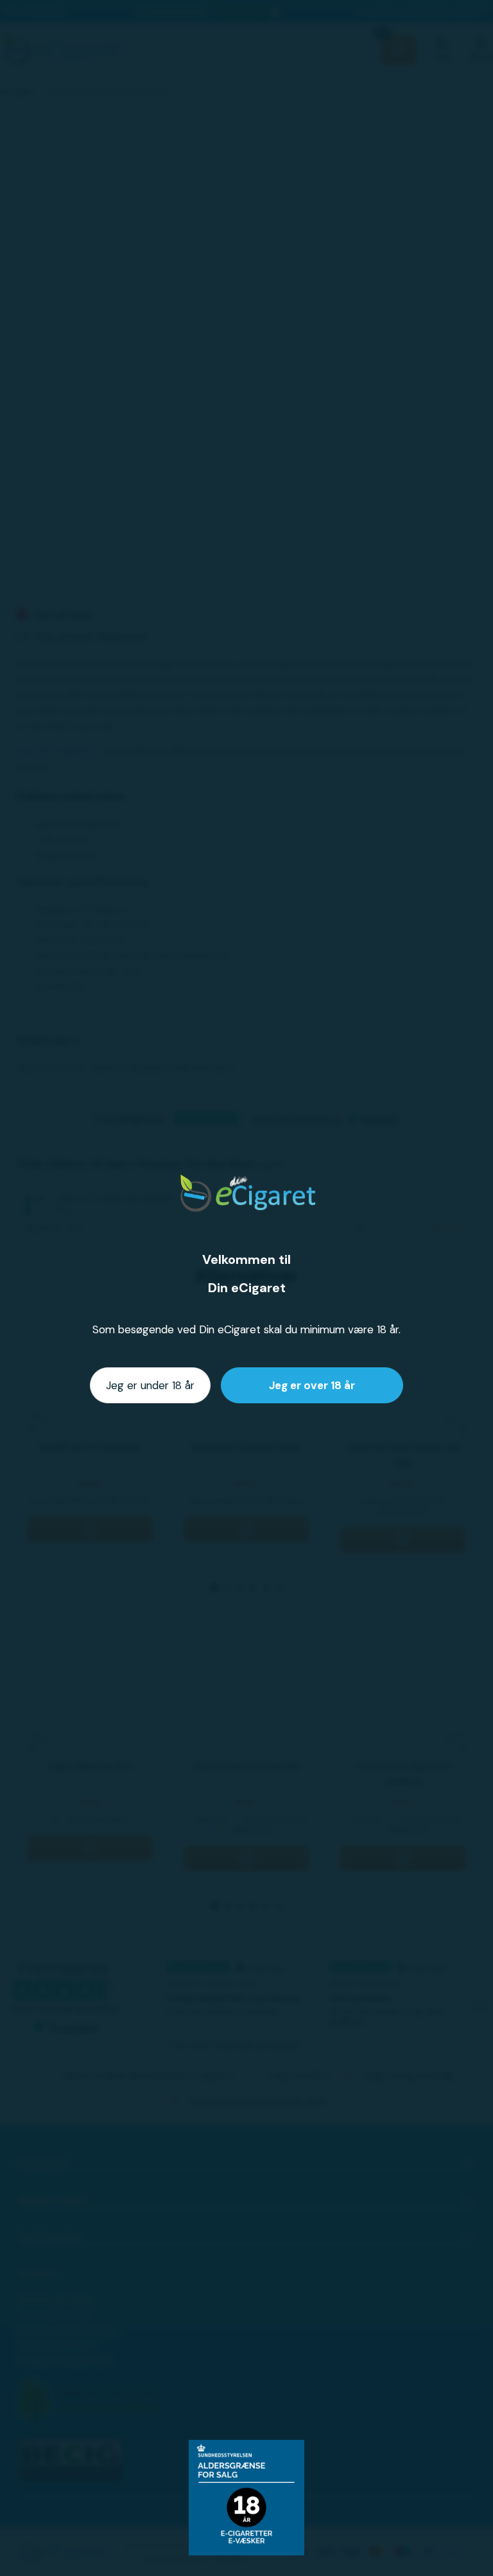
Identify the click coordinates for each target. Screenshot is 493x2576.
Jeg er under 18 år (150, 1385)
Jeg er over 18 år (312, 1385)
